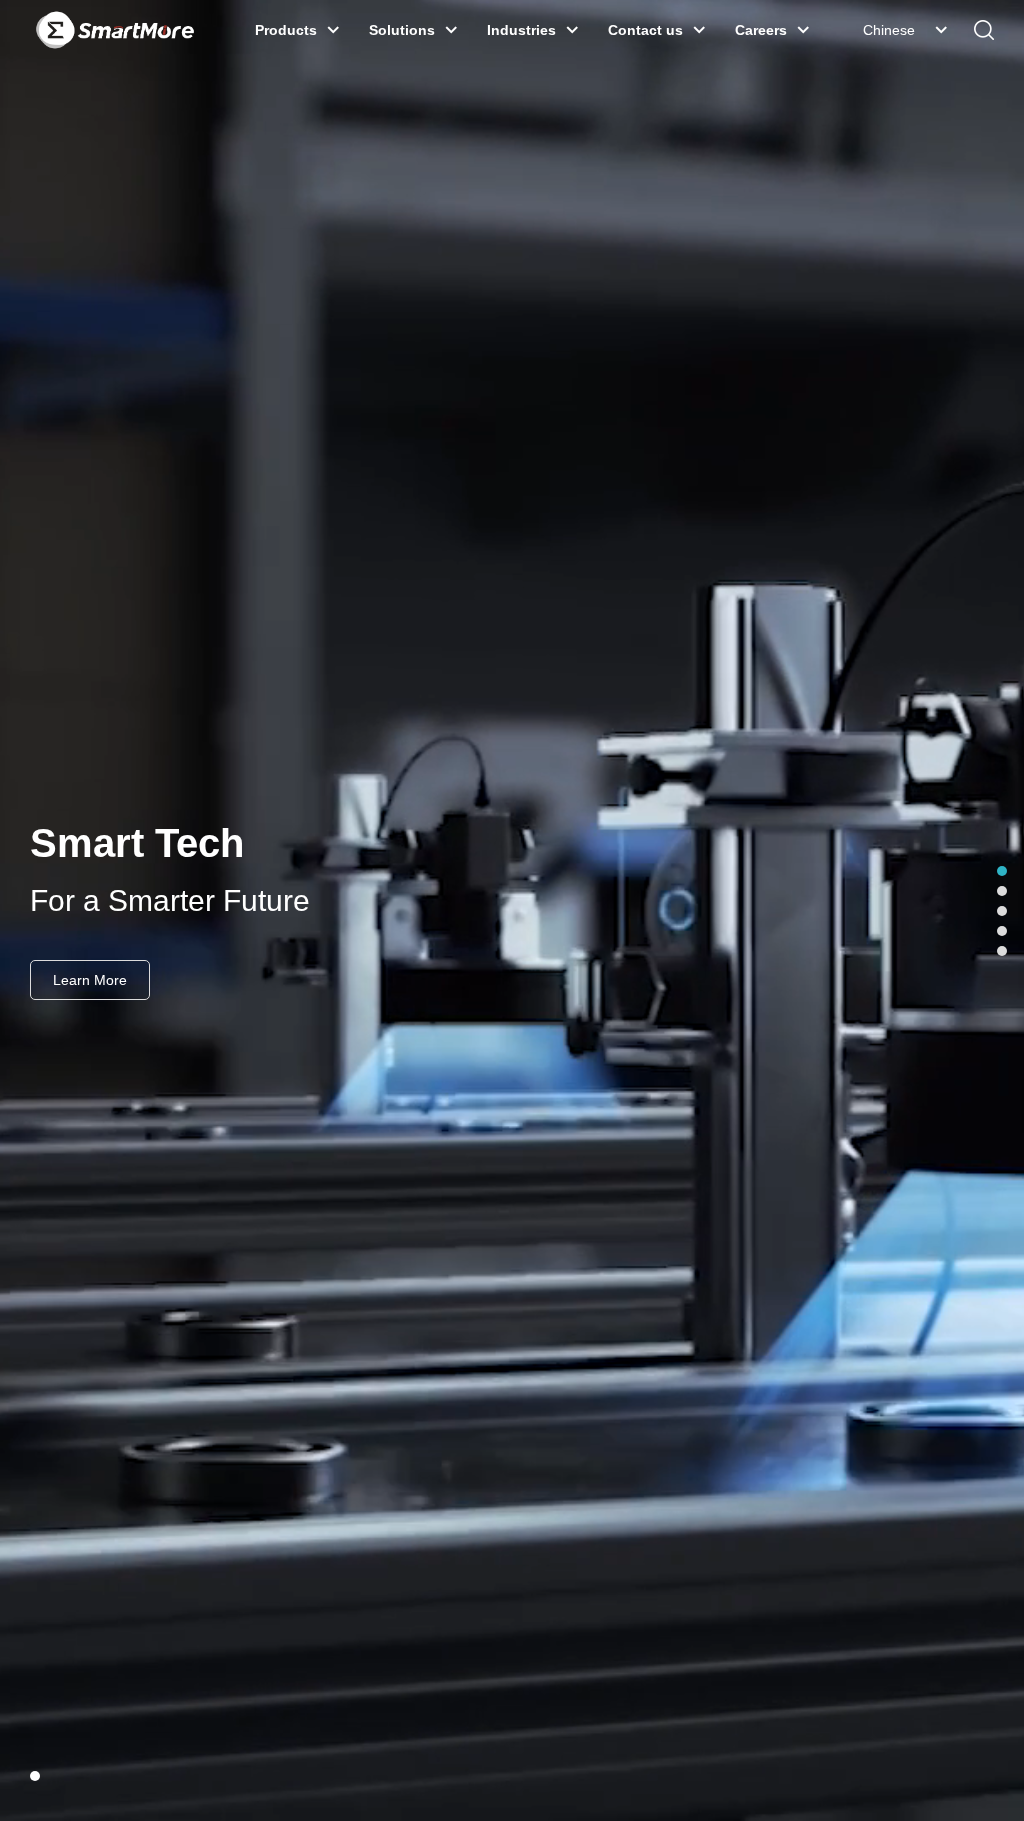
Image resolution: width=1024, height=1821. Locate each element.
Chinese (889, 30)
